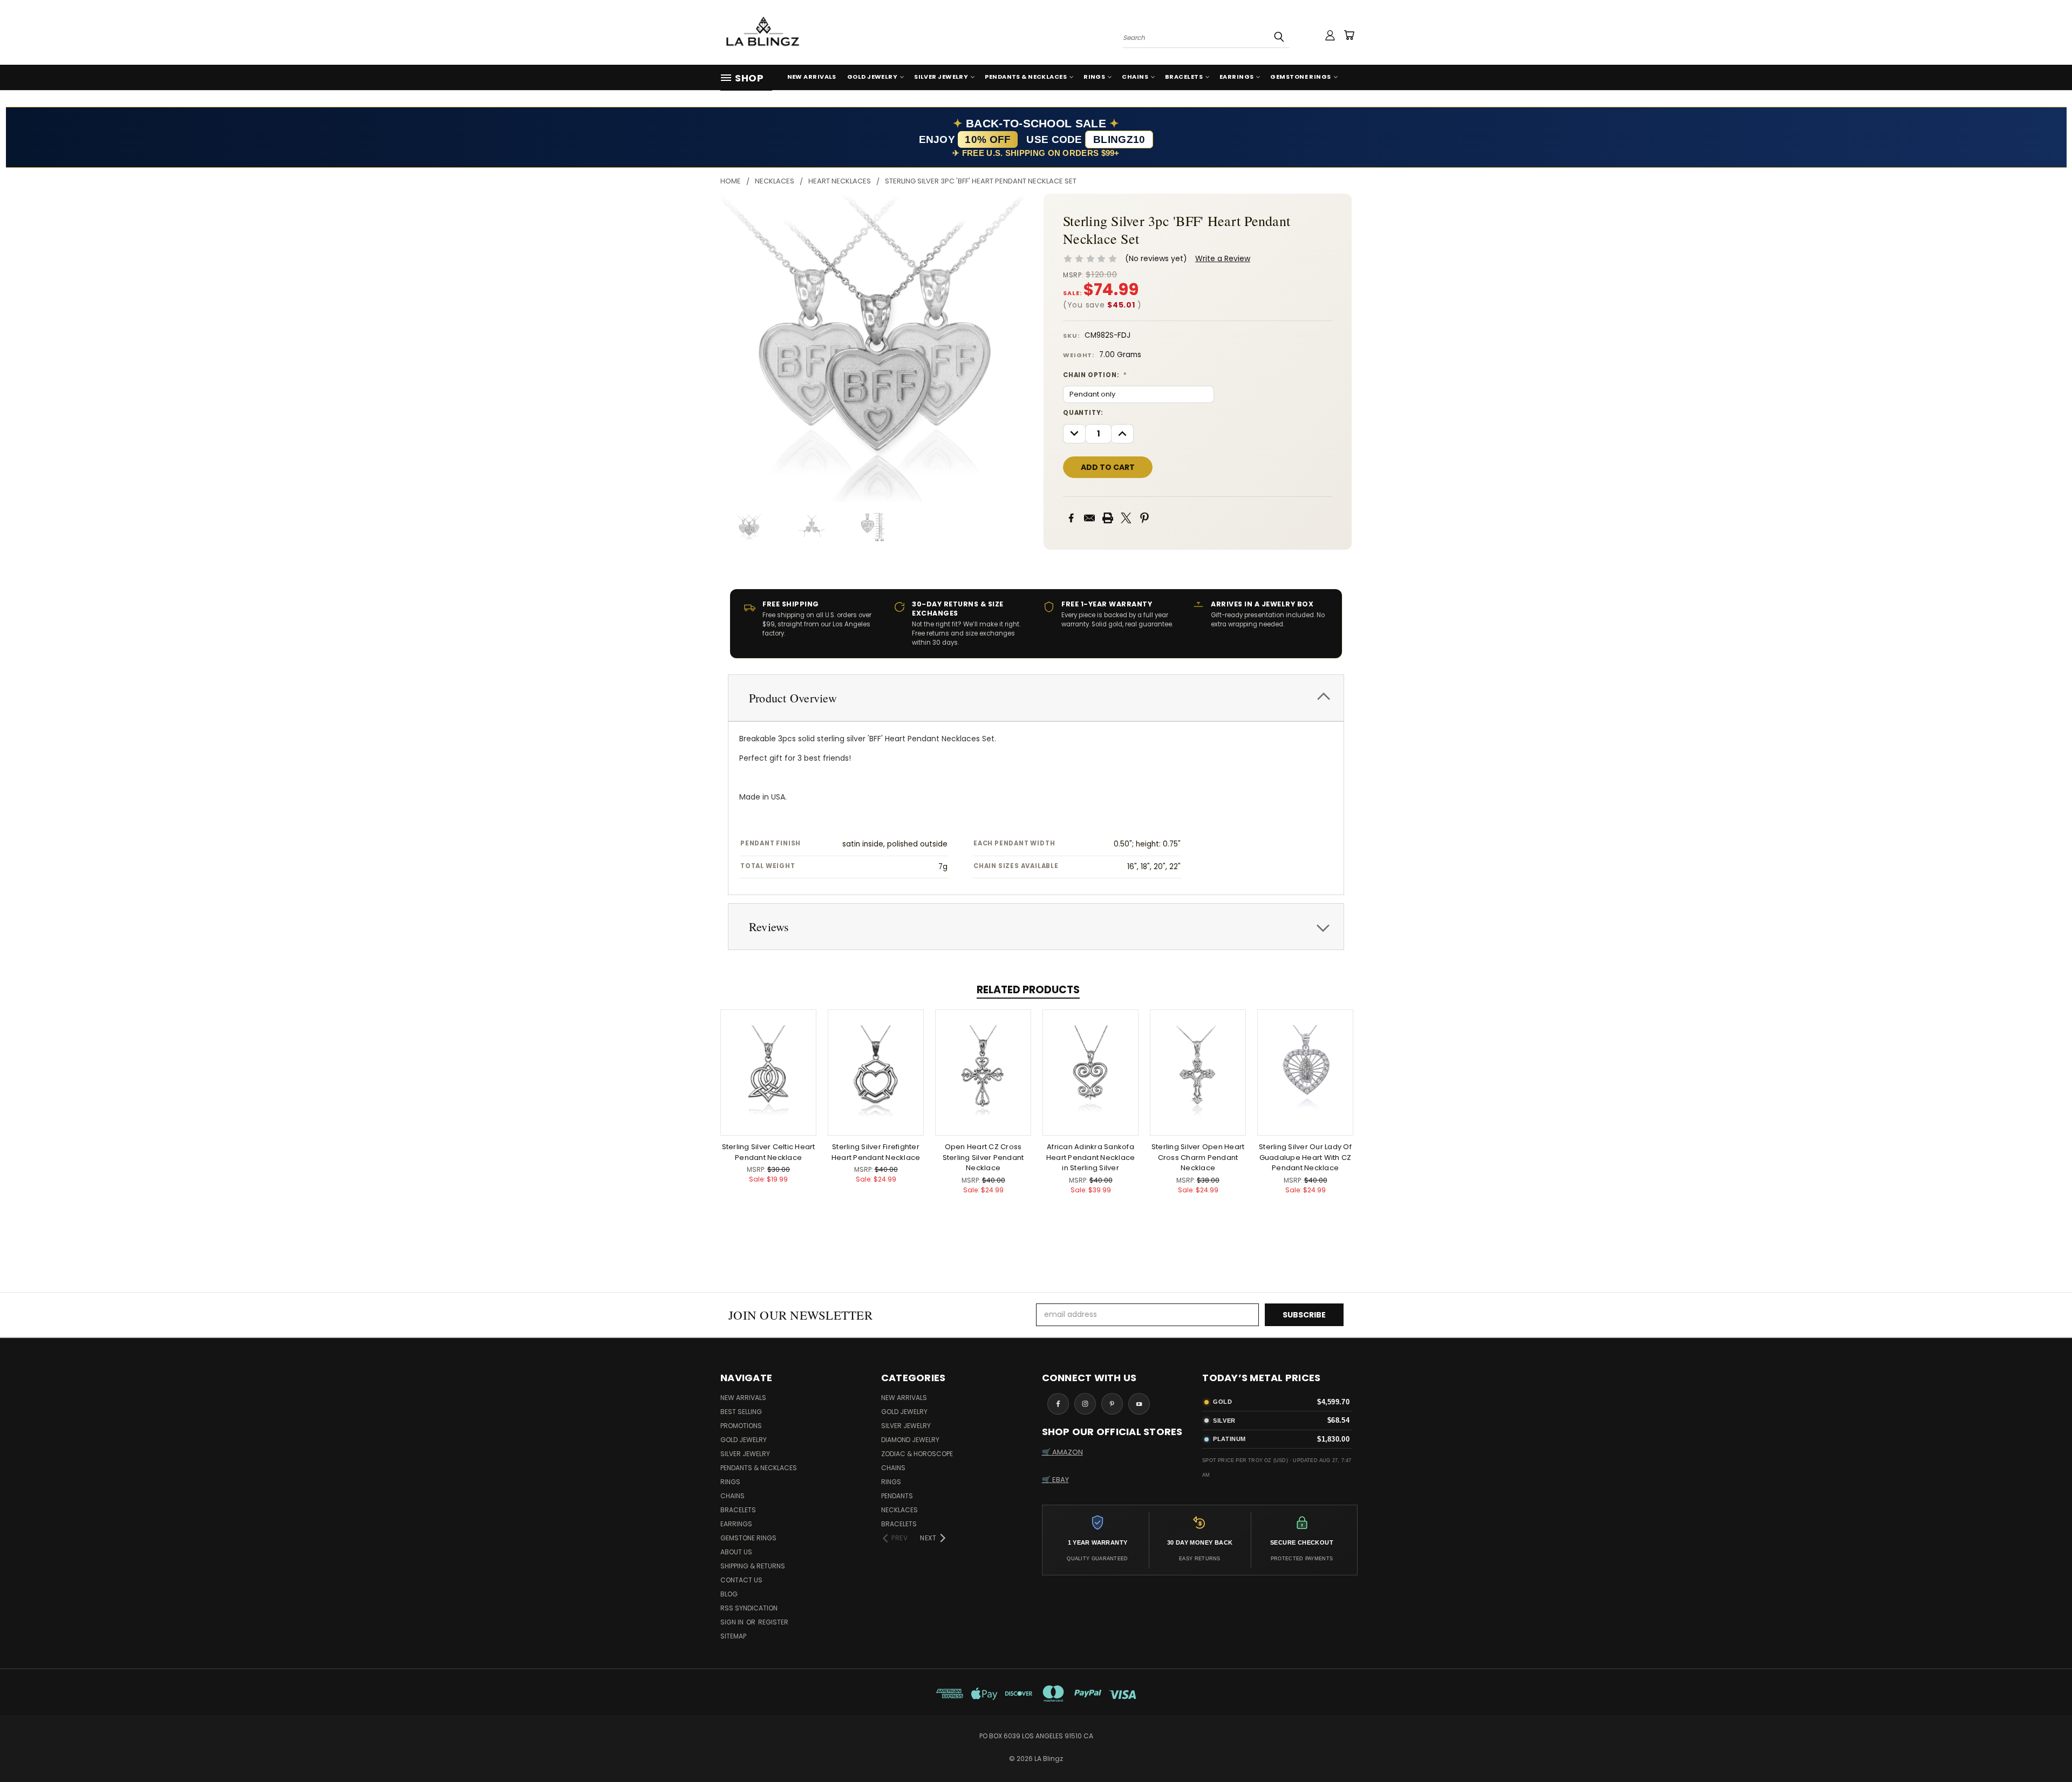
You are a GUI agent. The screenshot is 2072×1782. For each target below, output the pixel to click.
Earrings (1237, 77)
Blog (729, 1594)
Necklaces (899, 1510)
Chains (1135, 77)
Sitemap (733, 1636)
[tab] (1036, 698)
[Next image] (1011, 348)
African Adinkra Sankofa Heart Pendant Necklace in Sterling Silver (1091, 1157)
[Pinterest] (1144, 518)
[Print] (1108, 518)
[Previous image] (738, 348)
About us (736, 1552)
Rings (1094, 77)
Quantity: (1083, 413)
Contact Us (741, 1580)
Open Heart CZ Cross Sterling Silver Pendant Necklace (983, 1157)
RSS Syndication (749, 1608)
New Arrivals (812, 77)
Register (773, 1622)
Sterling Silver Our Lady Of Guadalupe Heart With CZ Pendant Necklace (1305, 1157)
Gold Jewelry (872, 77)
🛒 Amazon (1062, 1452)
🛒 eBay (1055, 1480)
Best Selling (741, 1412)
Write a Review (1223, 258)
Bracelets (1184, 77)
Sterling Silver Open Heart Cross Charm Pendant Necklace (1198, 1157)
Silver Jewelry (941, 77)
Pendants (897, 1496)
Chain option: (1095, 375)
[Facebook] (1071, 518)
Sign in (733, 1622)
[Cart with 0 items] (1349, 35)
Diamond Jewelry (910, 1440)
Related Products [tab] (1028, 990)
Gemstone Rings (1300, 77)
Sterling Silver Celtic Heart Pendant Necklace (769, 1152)
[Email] (1089, 518)
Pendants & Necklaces (1026, 77)
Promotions (741, 1426)
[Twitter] (1126, 518)
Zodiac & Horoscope (917, 1454)
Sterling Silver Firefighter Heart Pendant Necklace (876, 1152)
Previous (2044, 1748)
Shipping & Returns (753, 1566)
